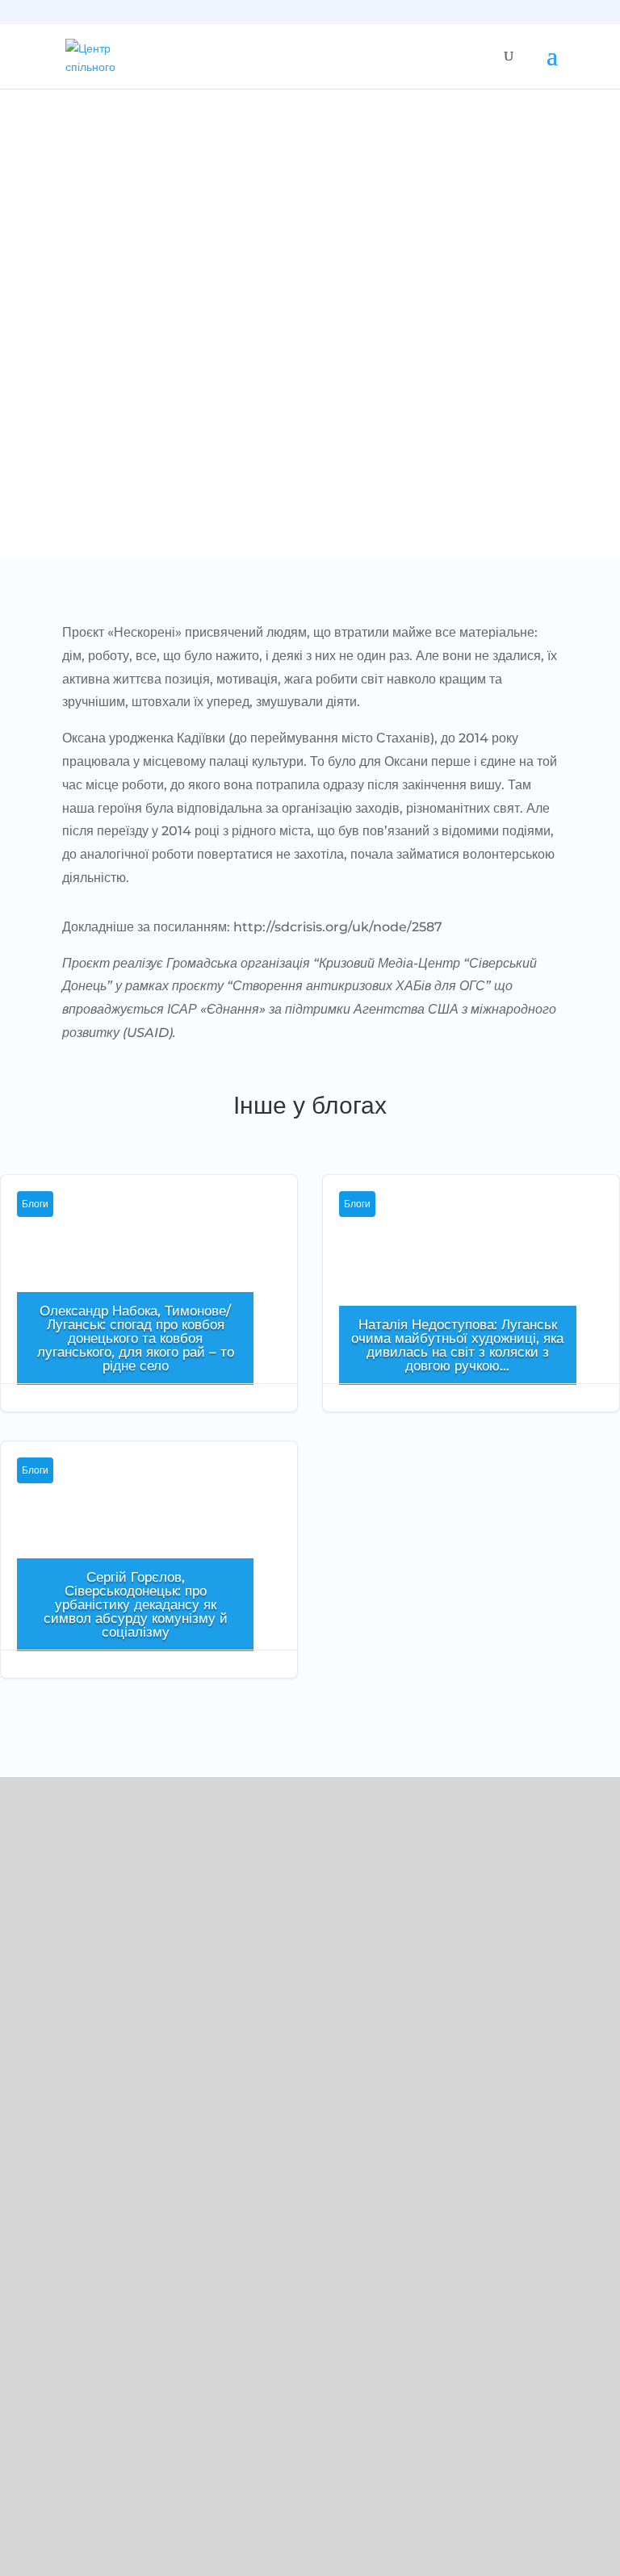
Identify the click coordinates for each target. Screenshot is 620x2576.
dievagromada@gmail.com (106, 1991)
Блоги (35, 1204)
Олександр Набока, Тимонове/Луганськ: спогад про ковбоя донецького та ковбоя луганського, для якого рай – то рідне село (136, 1338)
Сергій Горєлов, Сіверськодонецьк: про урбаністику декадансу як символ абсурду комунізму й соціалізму (136, 1604)
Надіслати (542, 2515)
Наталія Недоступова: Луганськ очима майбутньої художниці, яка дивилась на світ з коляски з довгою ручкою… (457, 1345)
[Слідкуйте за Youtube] (94, 2069)
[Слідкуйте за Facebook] (29, 2069)
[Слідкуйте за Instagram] (61, 2069)
